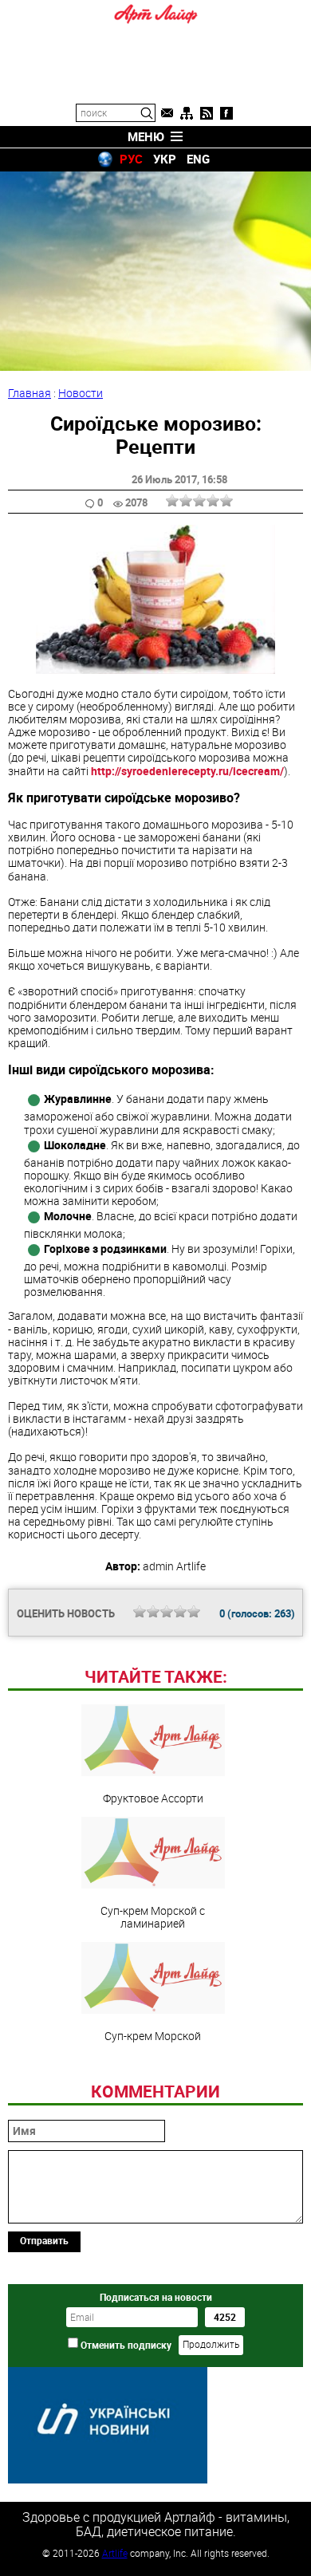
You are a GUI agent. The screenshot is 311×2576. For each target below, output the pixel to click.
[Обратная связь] (167, 113)
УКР (165, 159)
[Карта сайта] (187, 113)
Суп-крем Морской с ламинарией (153, 1916)
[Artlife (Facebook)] (226, 113)
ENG (198, 159)
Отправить (44, 2240)
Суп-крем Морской (153, 2035)
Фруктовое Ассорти (153, 1798)
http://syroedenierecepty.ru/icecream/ (187, 771)
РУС (131, 159)
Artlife (115, 2553)
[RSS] (207, 113)
